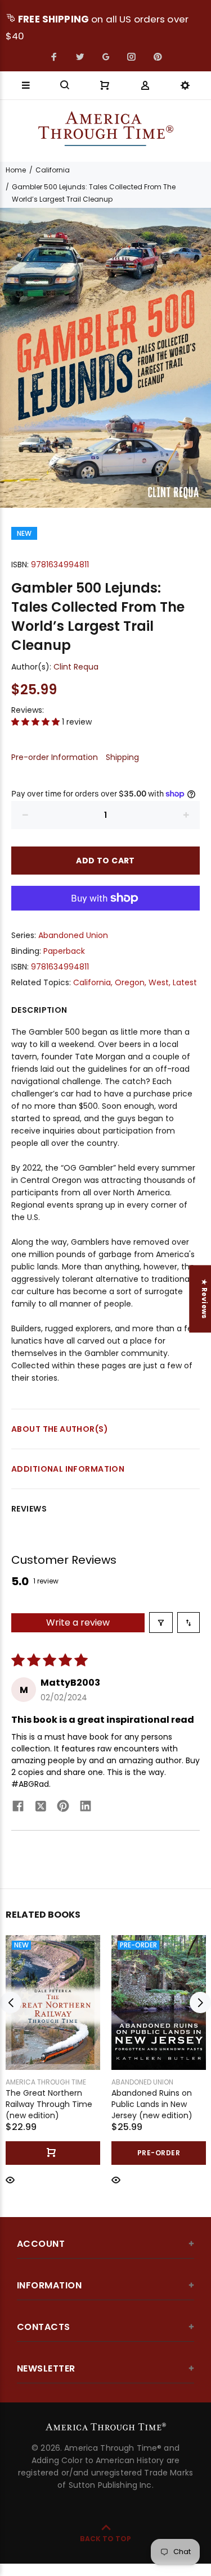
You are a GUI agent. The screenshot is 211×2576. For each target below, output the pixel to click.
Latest (185, 982)
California (53, 170)
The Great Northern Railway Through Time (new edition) (49, 2104)
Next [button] (200, 2002)
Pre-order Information (55, 757)
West (159, 982)
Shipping (122, 757)
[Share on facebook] (18, 1808)
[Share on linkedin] (86, 1808)
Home (16, 170)
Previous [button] (11, 2002)
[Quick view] (10, 2179)
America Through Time (46, 2082)
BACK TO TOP (105, 2539)
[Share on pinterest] (63, 1808)
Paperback (64, 951)
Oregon (130, 982)
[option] (105, 358)
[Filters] (161, 1622)
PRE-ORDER (159, 2153)
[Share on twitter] (41, 1808)
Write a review (78, 1622)
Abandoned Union (73, 935)
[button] (37, 722)
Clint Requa (76, 667)
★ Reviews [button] (205, 1299)
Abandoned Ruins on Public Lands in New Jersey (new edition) (152, 2104)
